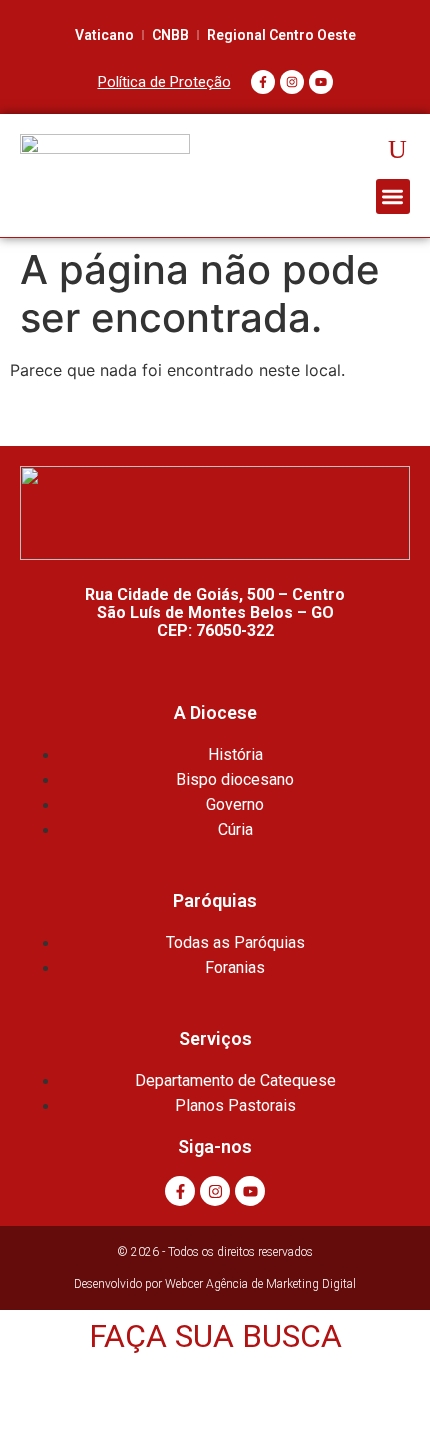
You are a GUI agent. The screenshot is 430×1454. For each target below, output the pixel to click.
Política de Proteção (164, 82)
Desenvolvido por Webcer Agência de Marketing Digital (215, 1284)
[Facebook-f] (263, 82)
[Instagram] (292, 82)
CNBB (170, 35)
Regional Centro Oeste (281, 35)
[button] (393, 196)
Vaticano (104, 35)
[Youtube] (321, 82)
